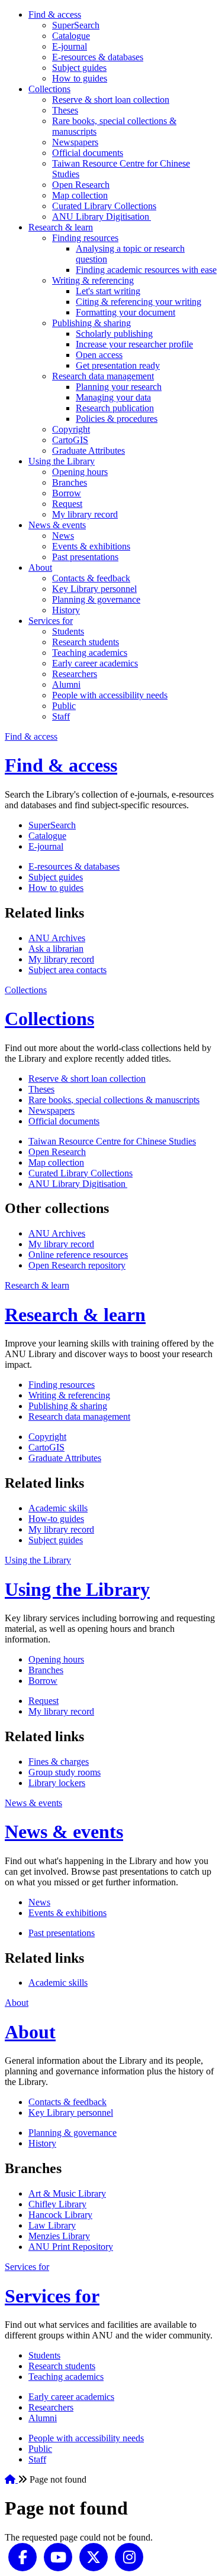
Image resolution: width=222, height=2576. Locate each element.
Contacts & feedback (91, 578)
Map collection (80, 195)
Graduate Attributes (89, 451)
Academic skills (58, 1508)
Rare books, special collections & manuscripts (114, 1100)
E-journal (70, 46)
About (40, 567)
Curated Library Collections (104, 206)
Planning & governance (96, 599)
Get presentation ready (118, 365)
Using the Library (62, 461)
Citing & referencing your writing (139, 302)
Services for (51, 621)
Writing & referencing (93, 280)
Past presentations (85, 557)
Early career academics (95, 663)
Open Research (81, 185)
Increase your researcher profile (134, 344)
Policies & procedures (117, 419)
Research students (86, 642)
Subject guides (79, 68)
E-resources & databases (98, 57)
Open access (99, 355)
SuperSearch (76, 25)
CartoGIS (70, 440)
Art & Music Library (67, 2193)
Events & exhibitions (91, 546)
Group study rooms (65, 1772)
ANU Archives (57, 938)
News (63, 536)
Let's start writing (108, 291)
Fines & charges (59, 1762)
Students (68, 631)
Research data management (103, 376)
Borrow (67, 493)
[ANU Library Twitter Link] (94, 2556)
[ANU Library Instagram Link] (129, 2556)
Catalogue (71, 36)
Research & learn (61, 227)
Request (67, 504)
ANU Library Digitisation (102, 217)
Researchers (75, 674)
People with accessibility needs (110, 695)
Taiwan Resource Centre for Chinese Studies (112, 1141)
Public (64, 706)
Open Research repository (77, 1265)
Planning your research (119, 387)
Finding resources (85, 238)
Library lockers (57, 1783)
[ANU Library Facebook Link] (22, 2556)
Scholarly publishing (114, 334)
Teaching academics (90, 653)
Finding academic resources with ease (146, 270)
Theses (65, 110)
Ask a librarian (56, 949)
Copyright (71, 429)
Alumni (66, 684)
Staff (61, 716)
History (66, 610)
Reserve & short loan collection (111, 100)
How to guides (80, 78)
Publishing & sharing (91, 323)
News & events (57, 525)
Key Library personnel (94, 589)
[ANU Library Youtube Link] (58, 2556)
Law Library (52, 2225)
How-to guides (56, 1519)
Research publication (115, 408)
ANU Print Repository (71, 2247)
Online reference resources (78, 1255)
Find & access (55, 14)
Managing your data (113, 397)
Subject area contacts (67, 970)
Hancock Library (60, 2215)
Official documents (88, 153)
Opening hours (80, 472)
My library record (85, 514)
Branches (70, 482)
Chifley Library (57, 2204)
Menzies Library (59, 2236)
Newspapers (75, 142)
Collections (49, 89)
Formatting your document (126, 312)
